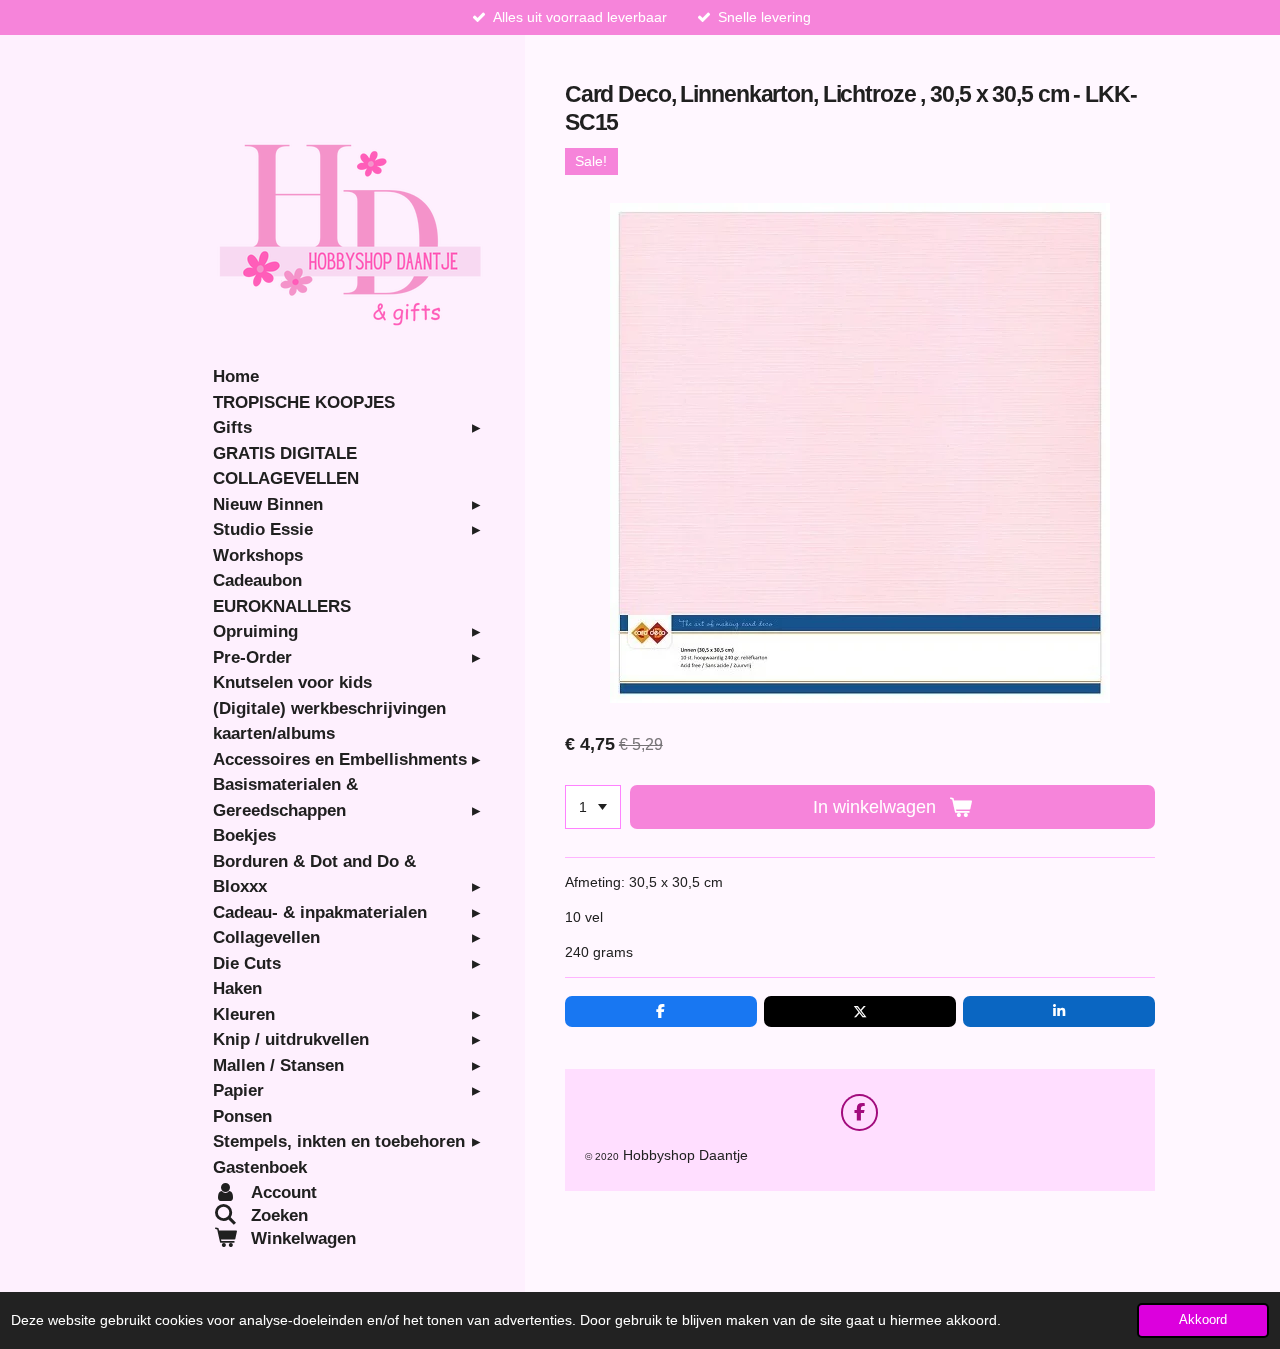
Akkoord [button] (1203, 1320)
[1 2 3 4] (593, 807)
